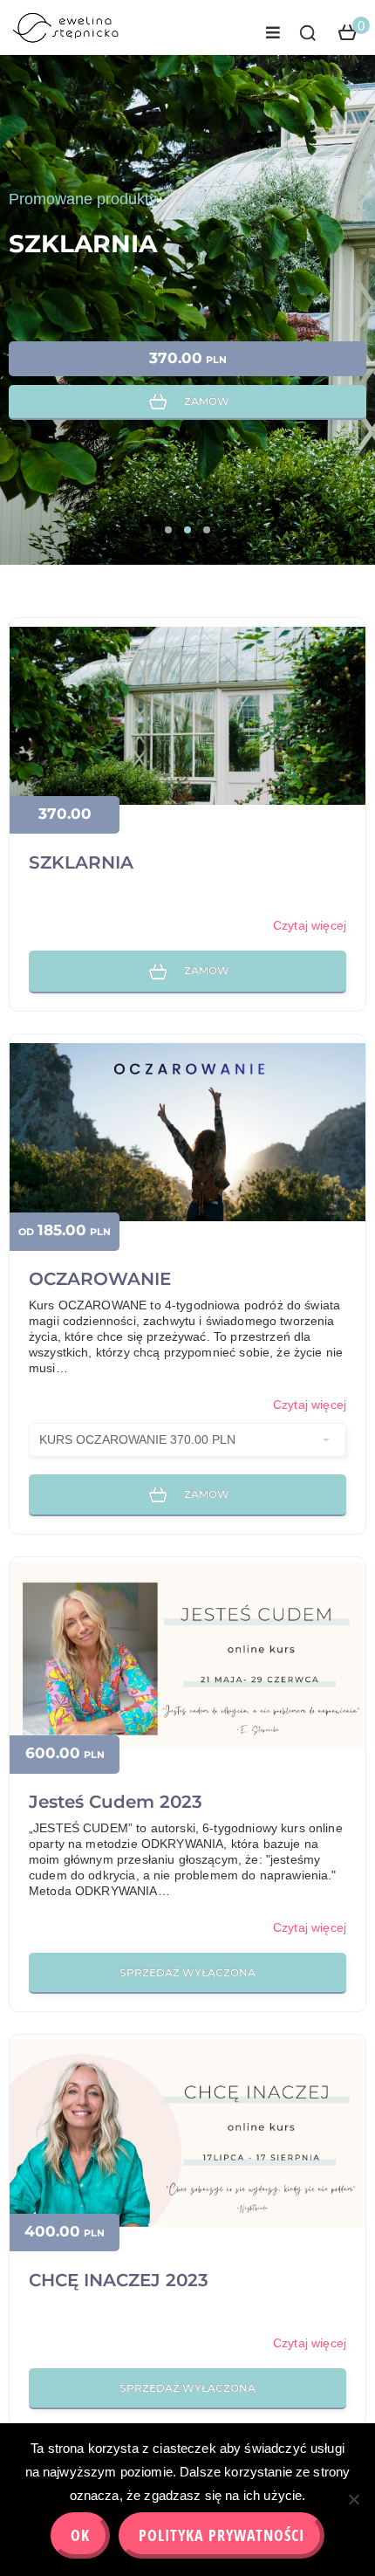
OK (80, 2535)
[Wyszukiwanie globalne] (308, 33)
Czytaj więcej (310, 925)
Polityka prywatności (222, 2535)
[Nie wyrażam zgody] (353, 2499)
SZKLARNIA (83, 244)
